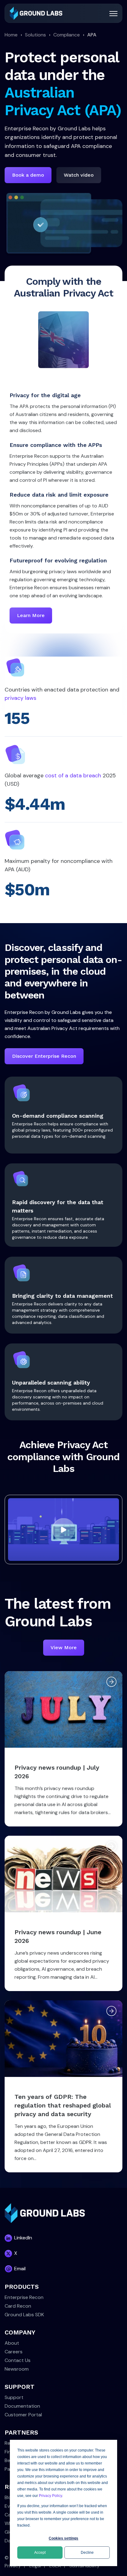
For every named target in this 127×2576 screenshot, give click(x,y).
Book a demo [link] (28, 175)
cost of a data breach (73, 775)
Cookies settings (63, 2538)
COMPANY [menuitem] (20, 2332)
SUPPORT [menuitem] (20, 2387)
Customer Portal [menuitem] (23, 2415)
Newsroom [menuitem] (17, 2369)
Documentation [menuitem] (22, 2406)
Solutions (35, 35)
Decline (87, 2553)
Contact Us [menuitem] (18, 2360)
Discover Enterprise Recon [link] (44, 1056)
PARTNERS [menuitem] (21, 2432)
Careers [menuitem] (14, 2352)
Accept (40, 2553)
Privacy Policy (50, 2496)
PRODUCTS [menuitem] (22, 2287)
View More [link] (64, 1647)
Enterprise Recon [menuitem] (24, 2297)
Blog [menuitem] (9, 2497)
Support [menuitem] (14, 2397)
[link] (36, 13)
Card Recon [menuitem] (18, 2306)
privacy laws (20, 698)
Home (11, 35)
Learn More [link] (31, 615)
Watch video (79, 175)
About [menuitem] (12, 2343)
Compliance (67, 35)
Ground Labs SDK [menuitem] (24, 2315)
